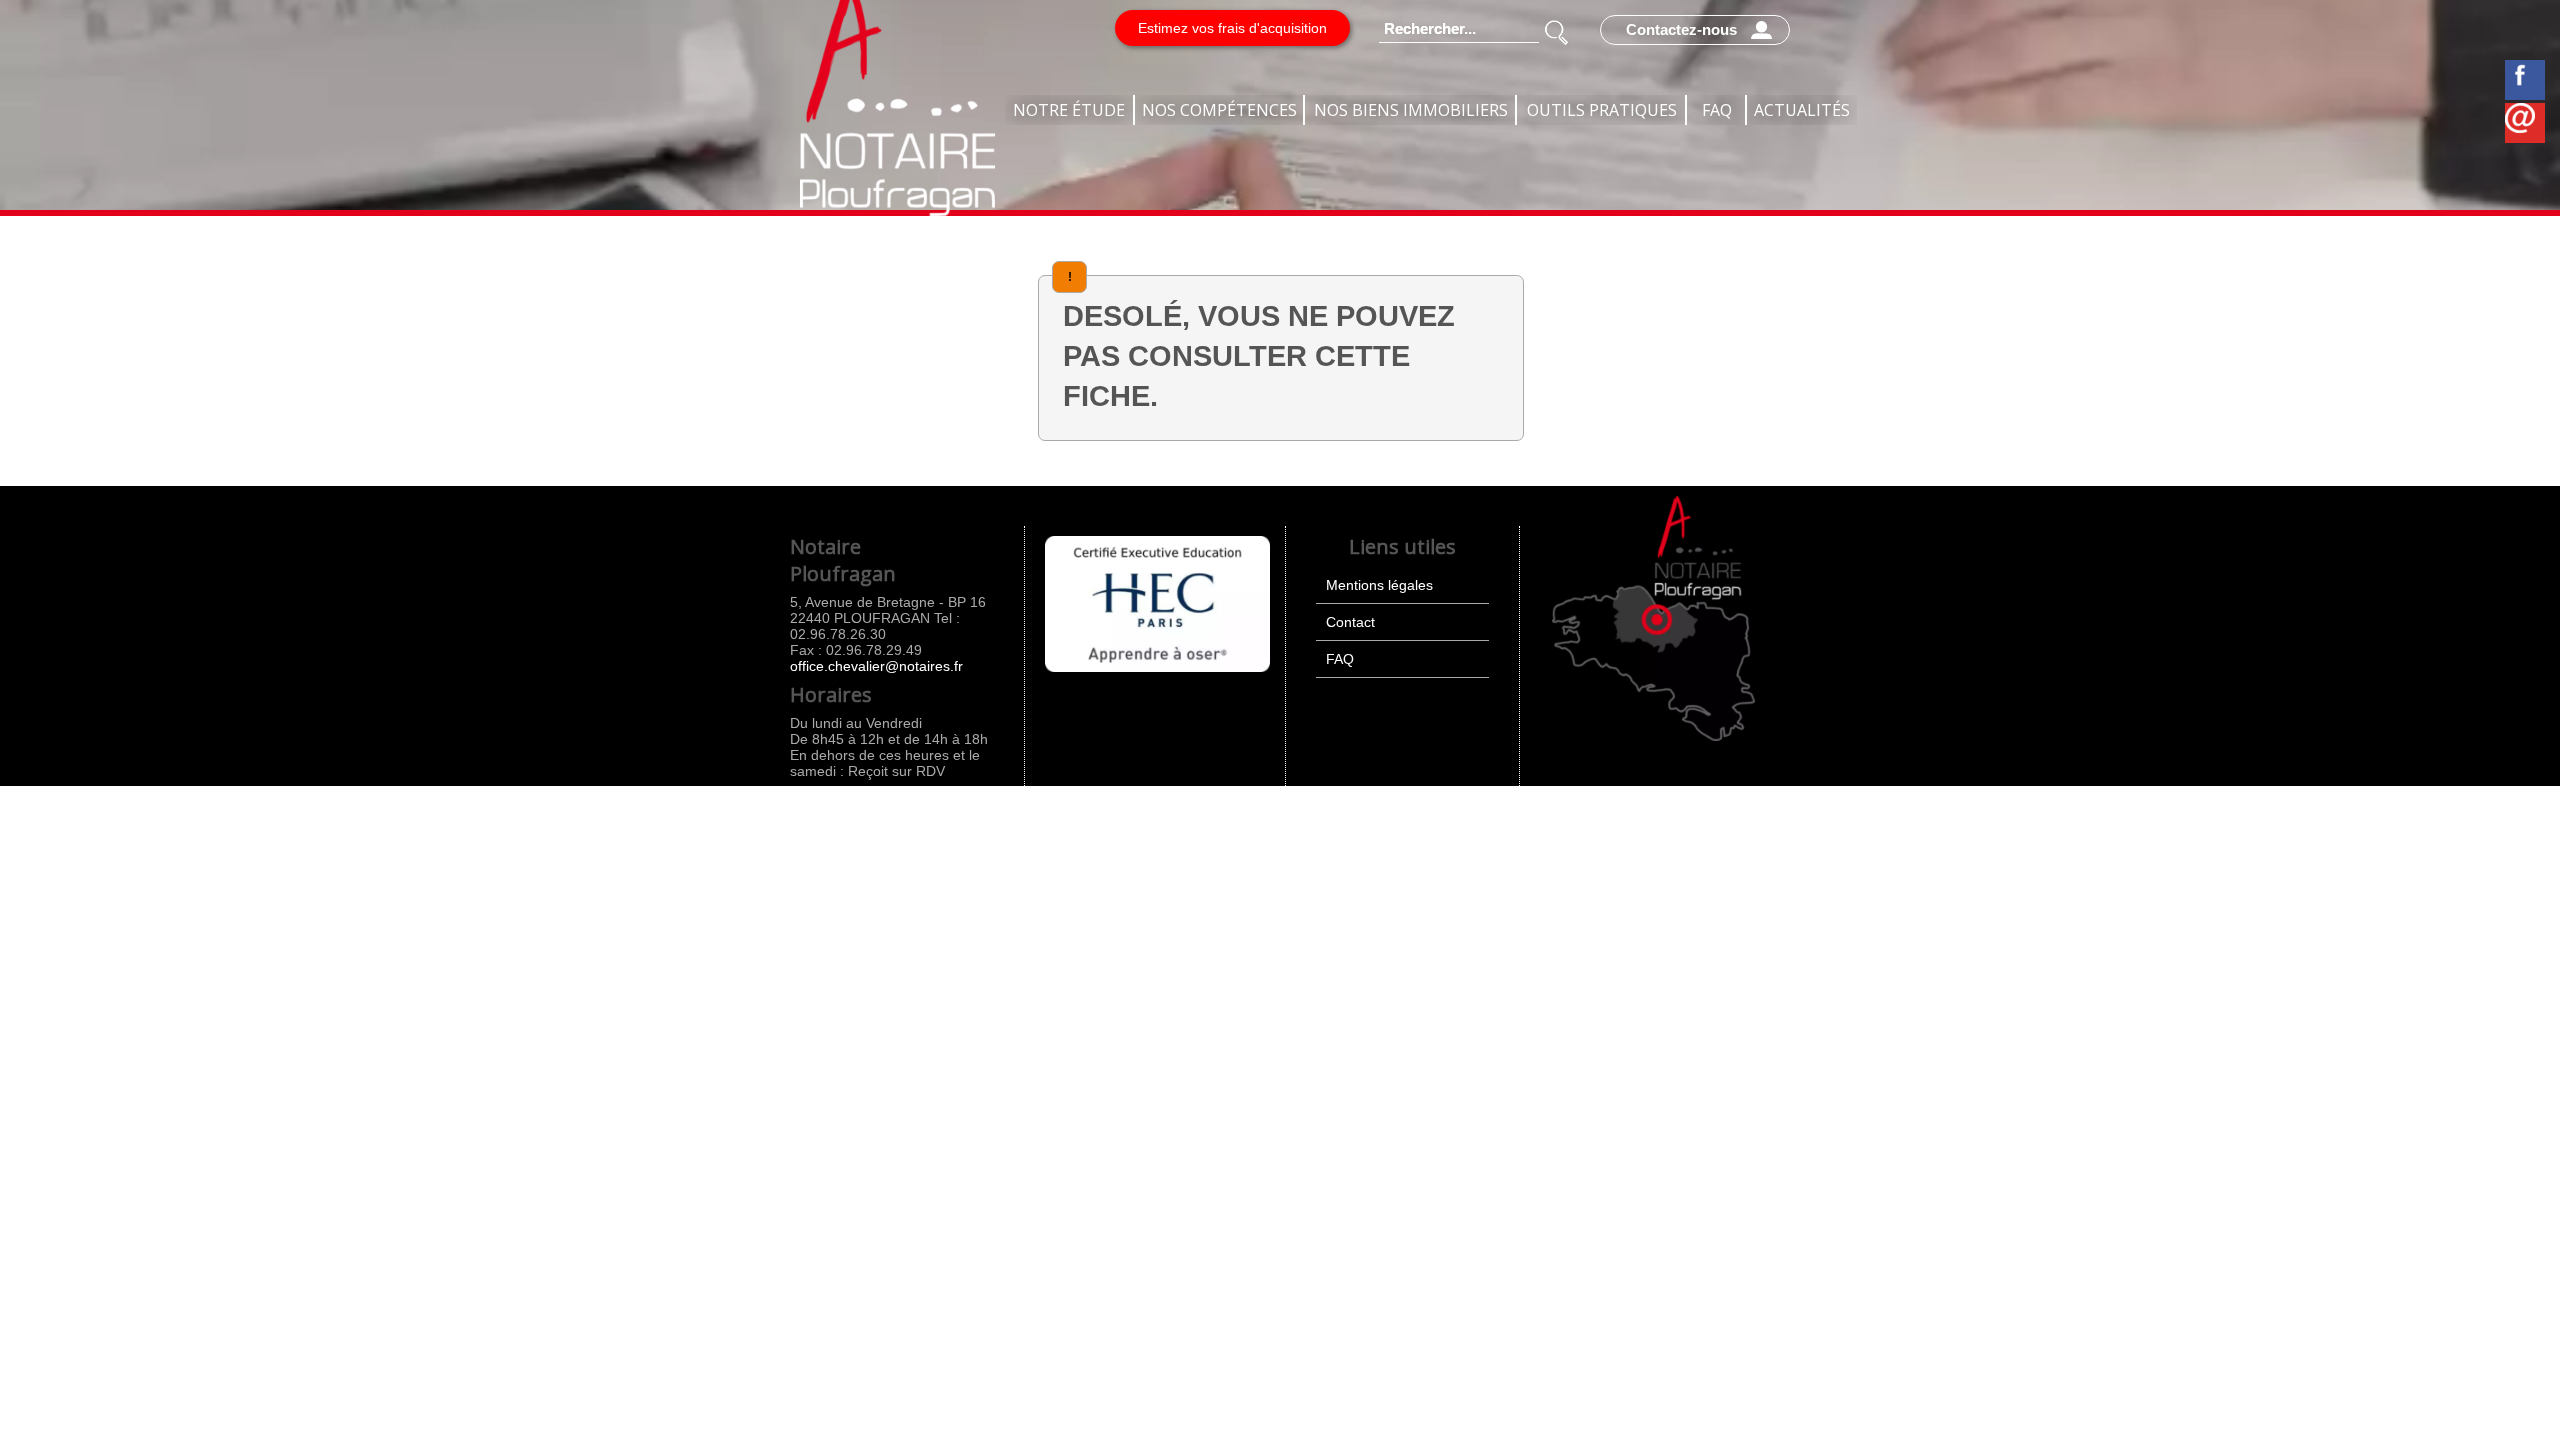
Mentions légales (1379, 585)
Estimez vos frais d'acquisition (1232, 28)
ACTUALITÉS (1802, 110)
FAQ (1717, 110)
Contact (1350, 622)
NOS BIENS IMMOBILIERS (1411, 110)
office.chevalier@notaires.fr (876, 666)
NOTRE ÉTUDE (1069, 110)
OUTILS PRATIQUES (1602, 110)
